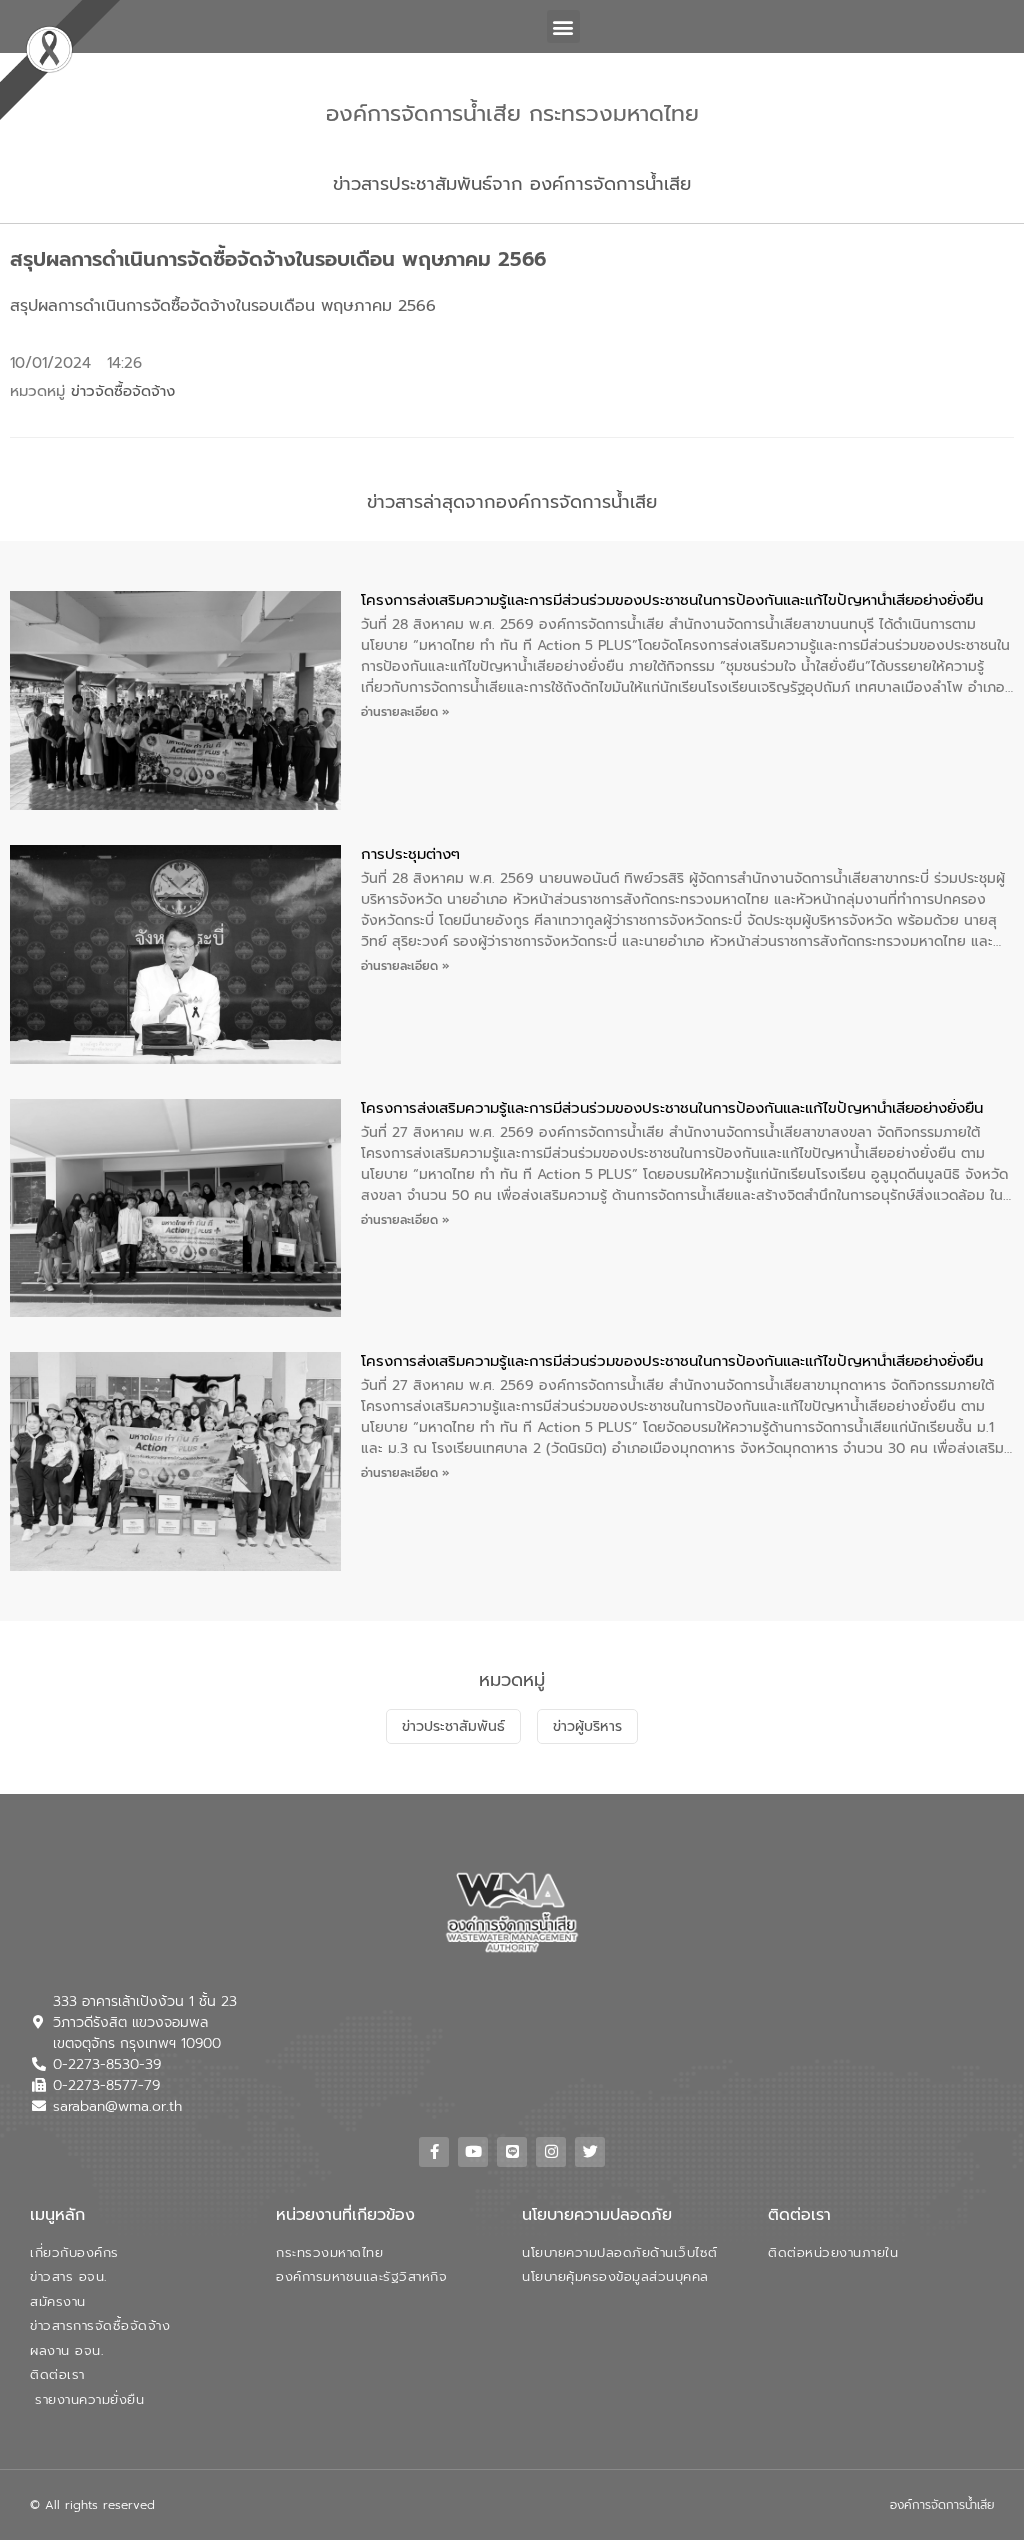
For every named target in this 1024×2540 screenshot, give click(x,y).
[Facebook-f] (434, 2152)
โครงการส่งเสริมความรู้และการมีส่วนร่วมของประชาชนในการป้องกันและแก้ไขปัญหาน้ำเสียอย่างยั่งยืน (672, 600)
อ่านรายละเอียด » (405, 712)
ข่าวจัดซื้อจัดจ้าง (123, 391)
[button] (563, 26)
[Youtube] (473, 2152)
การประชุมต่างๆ (410, 854)
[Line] (512, 2152)
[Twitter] (590, 2152)
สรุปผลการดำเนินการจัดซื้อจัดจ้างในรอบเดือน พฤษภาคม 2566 (223, 306)
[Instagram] (551, 2152)
